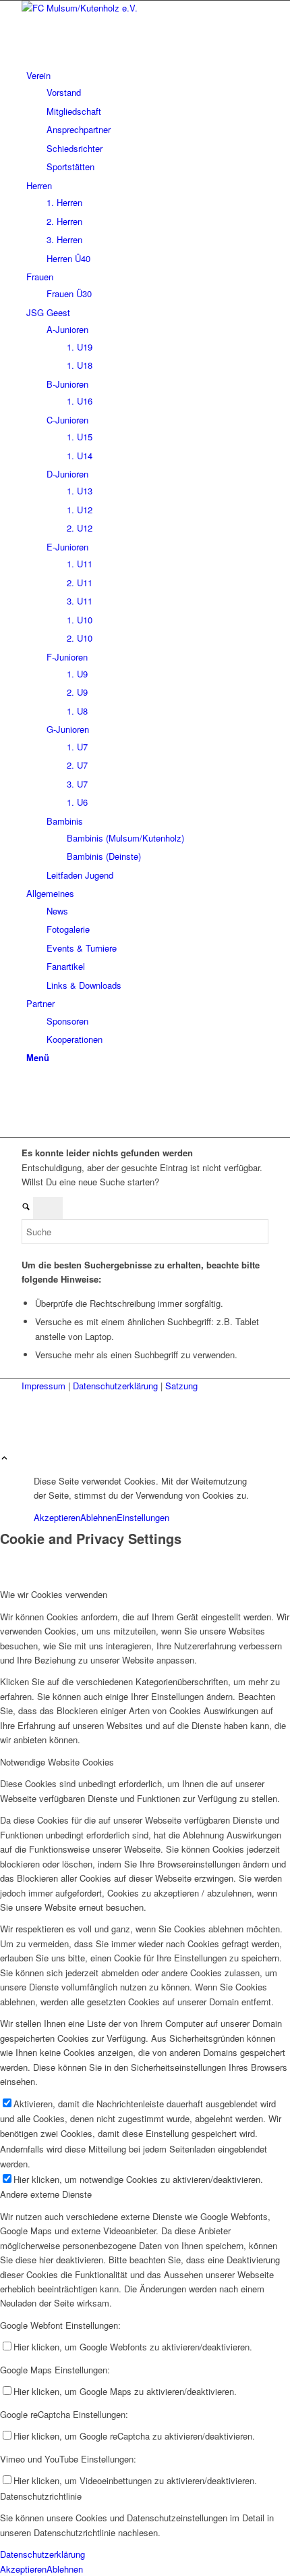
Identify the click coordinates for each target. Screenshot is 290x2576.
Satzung (181, 1386)
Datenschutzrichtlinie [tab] (41, 2496)
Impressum (45, 1386)
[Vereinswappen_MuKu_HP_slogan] (123, 8)
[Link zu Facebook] (30, 1086)
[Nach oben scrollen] (4, 1459)
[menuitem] (147, 121)
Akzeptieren (57, 1517)
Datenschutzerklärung (117, 1386)
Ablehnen (98, 1517)
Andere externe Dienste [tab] (46, 2194)
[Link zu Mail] (30, 1116)
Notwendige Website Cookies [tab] (57, 1762)
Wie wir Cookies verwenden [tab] (54, 1594)
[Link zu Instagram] (30, 1101)
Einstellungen (143, 1517)
